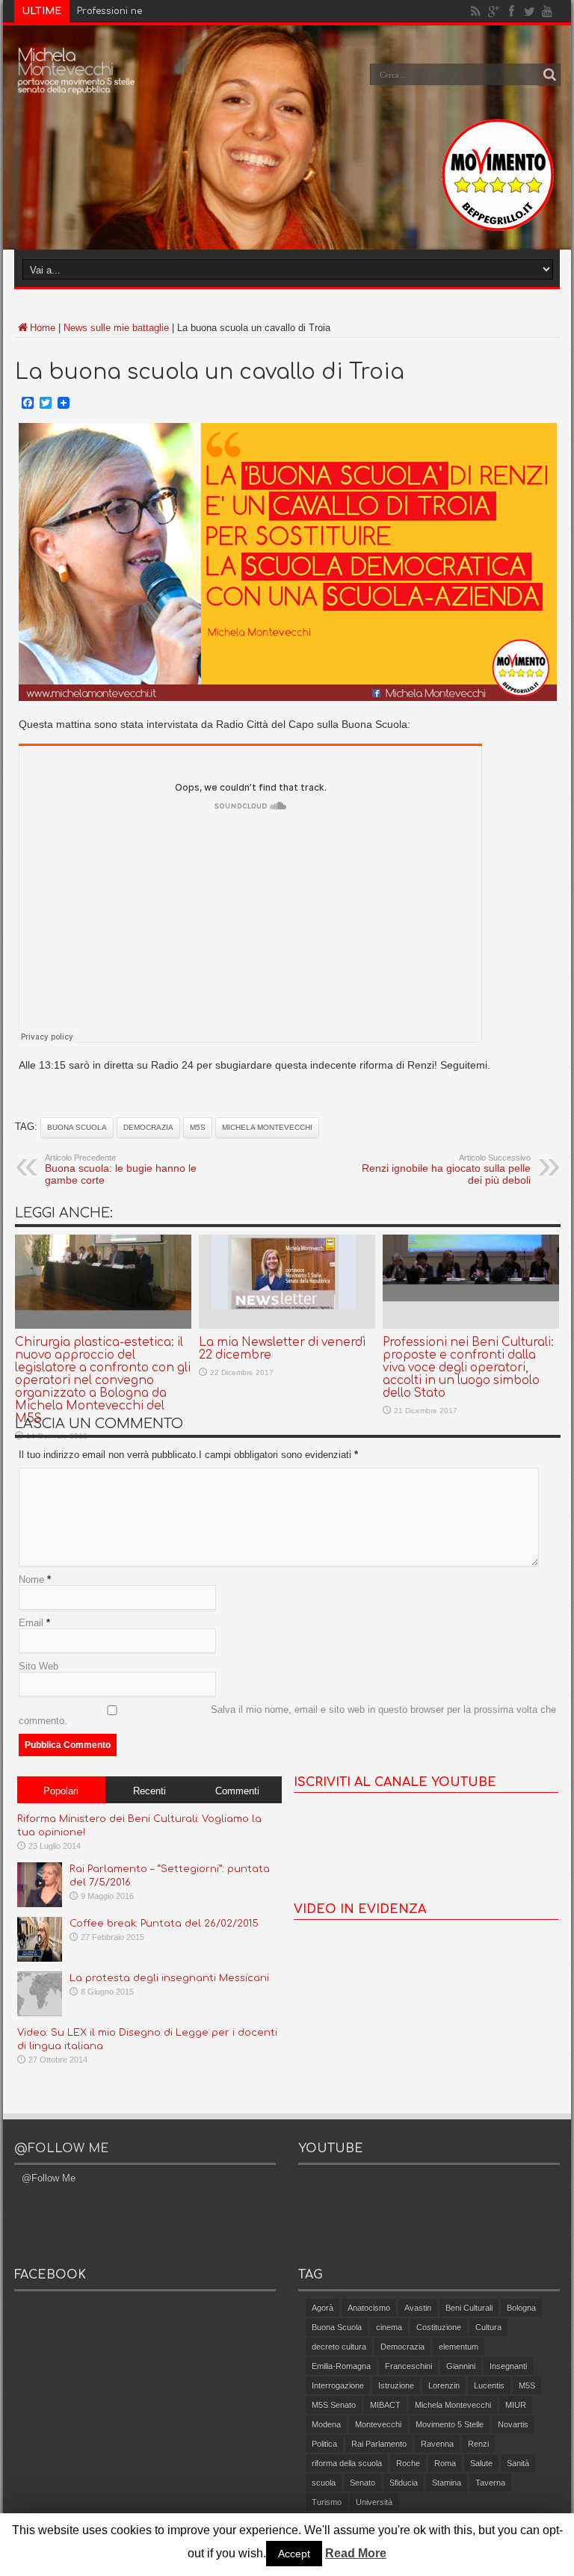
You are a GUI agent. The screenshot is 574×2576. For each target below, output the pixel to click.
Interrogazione (338, 2385)
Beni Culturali (469, 2308)
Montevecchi (378, 2424)
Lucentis (489, 2385)
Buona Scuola (77, 1127)
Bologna (521, 2308)
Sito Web (38, 1666)
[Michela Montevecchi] (77, 85)
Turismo (327, 2502)
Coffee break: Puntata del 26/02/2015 (164, 1924)
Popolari (61, 1791)
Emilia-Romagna (341, 2366)
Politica (324, 2444)
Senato (362, 2483)
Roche (408, 2463)
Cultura (488, 2327)
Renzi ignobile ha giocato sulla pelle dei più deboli (446, 1170)
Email (31, 1623)
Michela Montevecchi (267, 1127)
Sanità (518, 2463)
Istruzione (396, 2385)
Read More (356, 2553)
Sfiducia (404, 2483)
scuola (324, 2483)
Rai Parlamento (379, 2444)
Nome (31, 1579)
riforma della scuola (347, 2463)
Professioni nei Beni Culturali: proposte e (172, 11)
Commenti (237, 1791)
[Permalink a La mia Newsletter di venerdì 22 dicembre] (287, 1325)
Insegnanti (508, 2366)
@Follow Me (62, 2149)
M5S (198, 1127)
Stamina (447, 2483)
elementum (459, 2347)
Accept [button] (294, 2554)
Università (374, 2502)
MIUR (516, 2405)
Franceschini (408, 2366)
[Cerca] (549, 75)
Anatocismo (369, 2308)
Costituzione (439, 2327)
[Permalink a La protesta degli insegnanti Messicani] (40, 2013)
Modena (326, 2424)
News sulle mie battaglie (116, 328)
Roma (445, 2463)
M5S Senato (334, 2405)
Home (43, 328)
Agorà (323, 2308)
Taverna (490, 2483)
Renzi (478, 2444)
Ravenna (437, 2444)
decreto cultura (339, 2347)
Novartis (513, 2424)
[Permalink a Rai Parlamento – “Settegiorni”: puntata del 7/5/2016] (40, 1904)
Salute (481, 2463)
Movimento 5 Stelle (450, 2424)
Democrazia (148, 1127)
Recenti (149, 1791)
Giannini (461, 2366)
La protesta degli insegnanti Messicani (169, 1978)
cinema (389, 2327)
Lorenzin (444, 2385)
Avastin (418, 2308)
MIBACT (385, 2405)
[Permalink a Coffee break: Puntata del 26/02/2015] (40, 1958)
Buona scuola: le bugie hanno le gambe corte (121, 1170)
